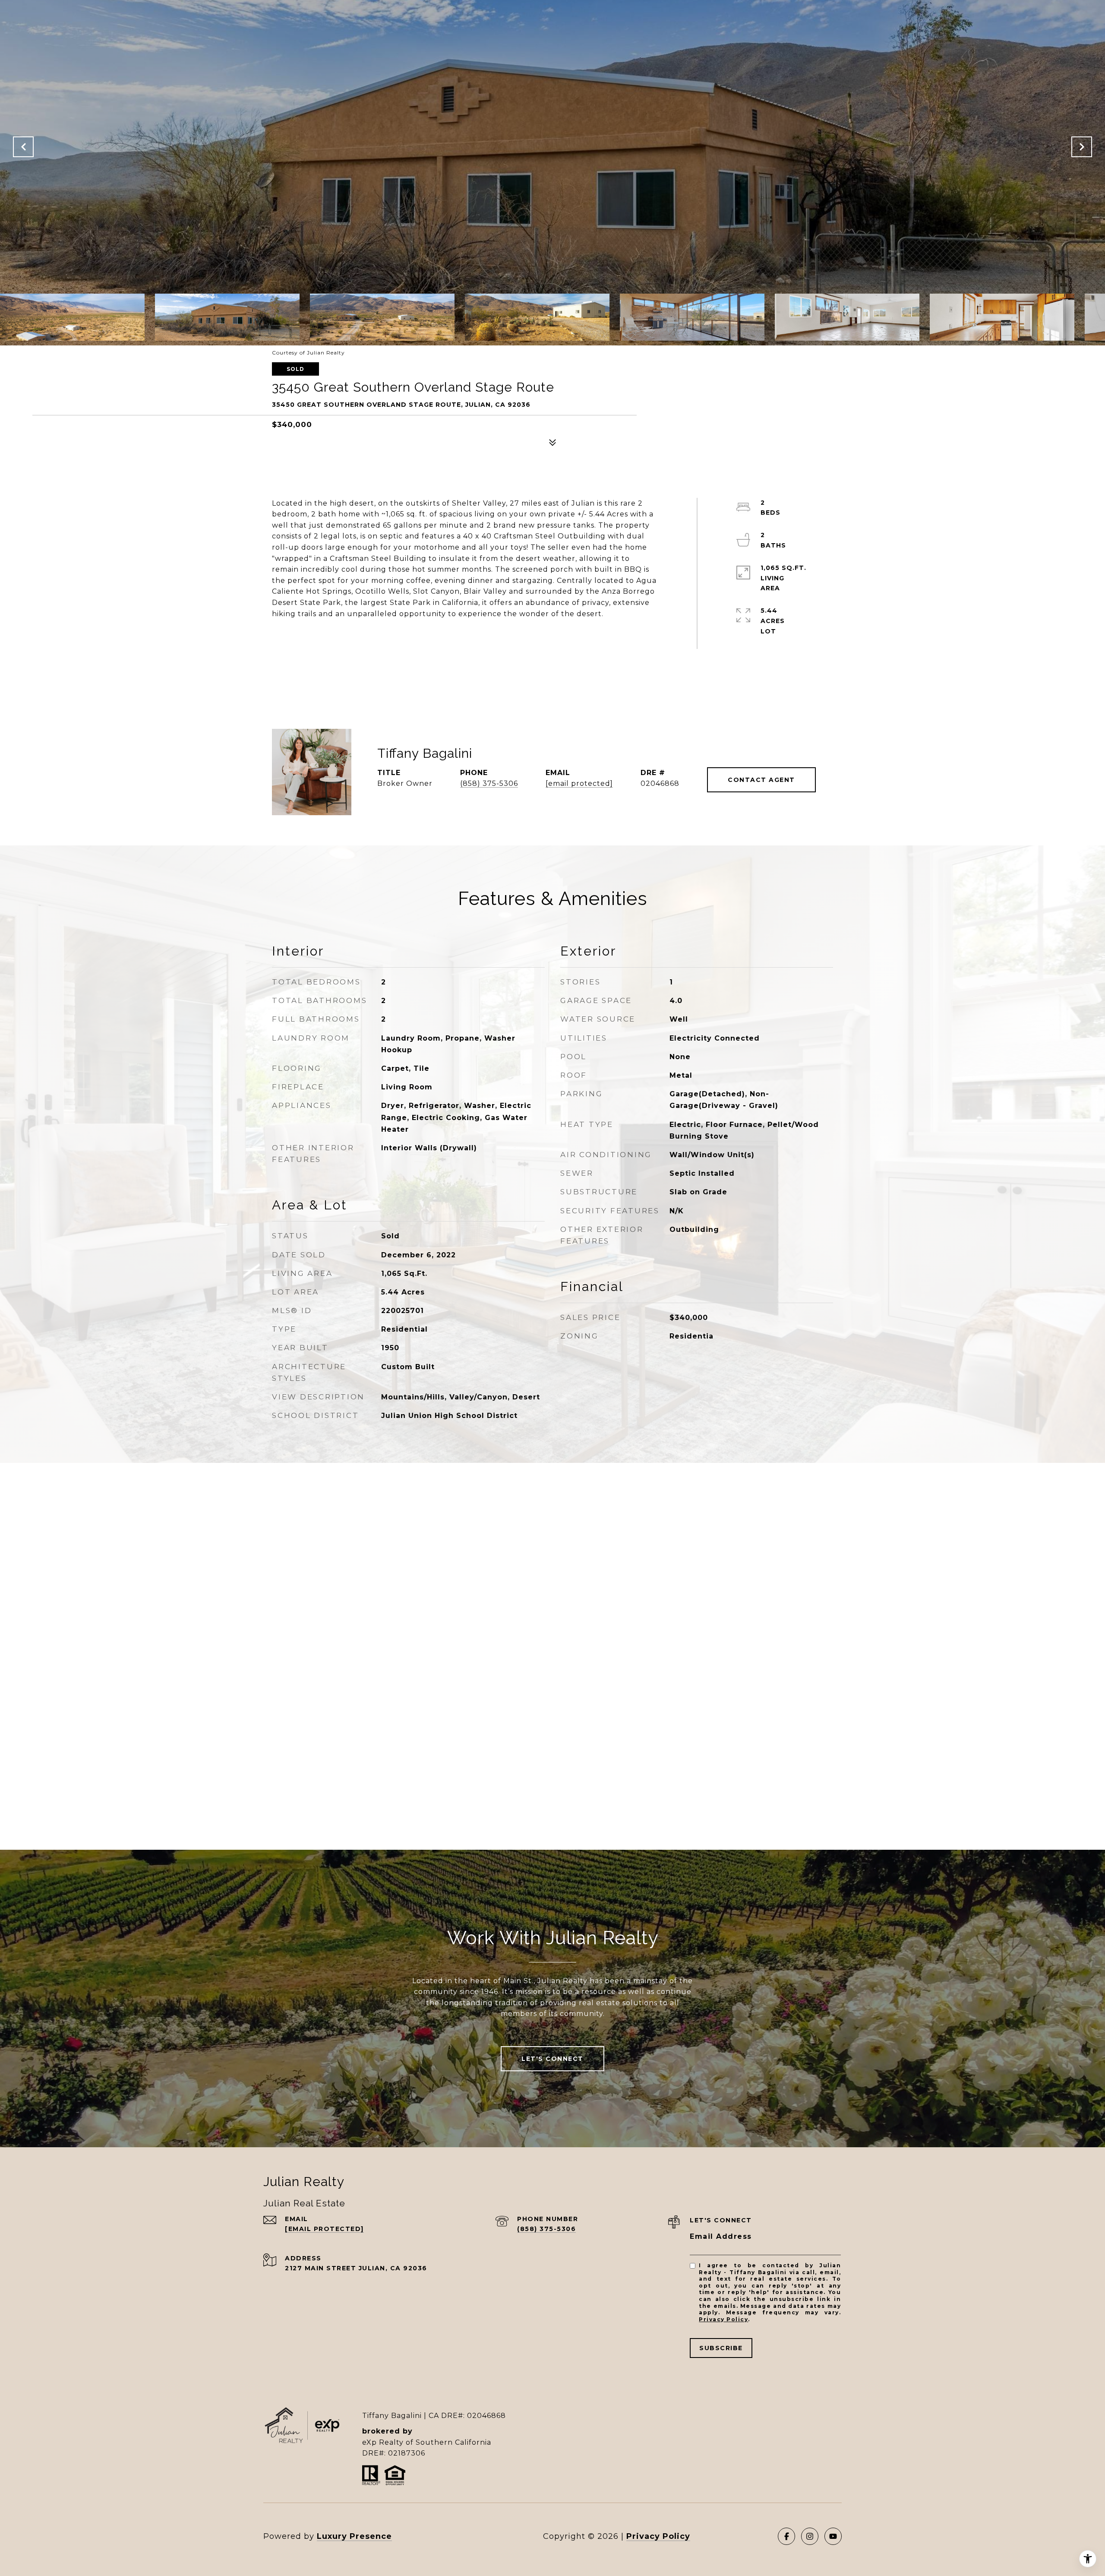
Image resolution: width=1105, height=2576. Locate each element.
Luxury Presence (354, 2536)
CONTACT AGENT (761, 780)
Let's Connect (552, 2059)
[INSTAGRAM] (810, 2536)
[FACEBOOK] (786, 2536)
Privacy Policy (723, 2319)
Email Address (721, 2236)
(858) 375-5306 (489, 783)
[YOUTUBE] (833, 2536)
